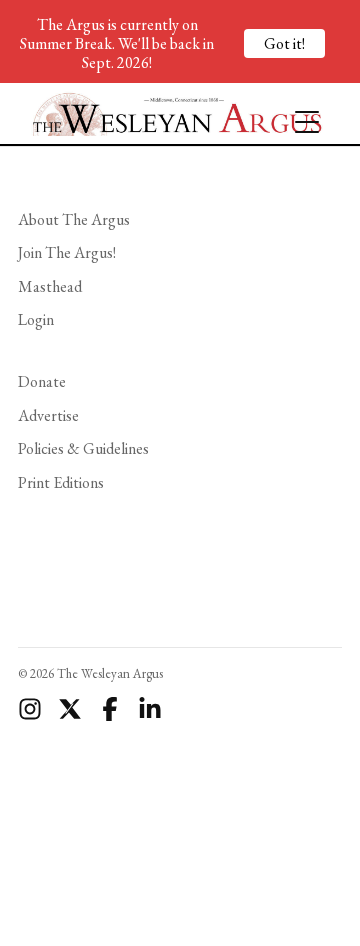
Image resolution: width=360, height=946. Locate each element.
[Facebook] (110, 709)
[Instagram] (30, 709)
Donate (42, 381)
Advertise (48, 415)
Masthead (50, 286)
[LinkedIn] (150, 709)
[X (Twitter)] (70, 709)
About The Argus (74, 219)
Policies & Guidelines (83, 448)
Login (36, 319)
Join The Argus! (67, 252)
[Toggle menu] (299, 113)
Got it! (284, 43)
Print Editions (61, 482)
